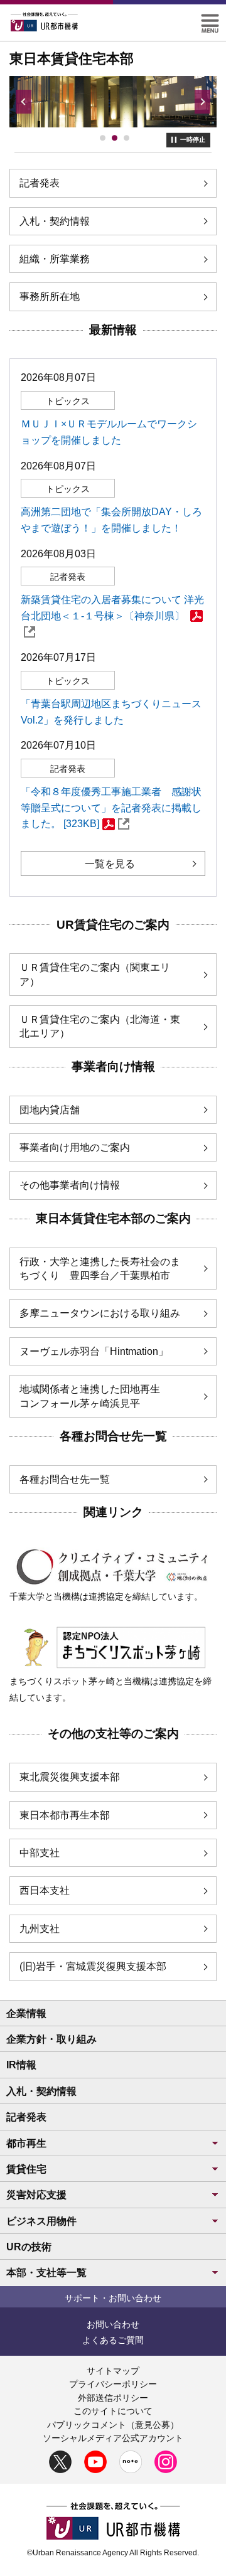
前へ (24, 102)
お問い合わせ (113, 2324)
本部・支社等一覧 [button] (46, 2273)
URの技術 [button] (29, 2247)
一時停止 (193, 140)
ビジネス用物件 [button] (41, 2221)
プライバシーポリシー (113, 2384)
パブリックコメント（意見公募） (113, 2425)
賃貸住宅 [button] (26, 2169)
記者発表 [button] (26, 2117)
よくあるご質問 (113, 2340)
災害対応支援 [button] (36, 2195)
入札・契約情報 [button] (41, 2091)
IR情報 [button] (21, 2065)
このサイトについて (113, 2411)
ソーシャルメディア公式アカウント (113, 2438)
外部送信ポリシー (113, 2398)
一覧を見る (110, 864)
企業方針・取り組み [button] (51, 2039)
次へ (202, 102)
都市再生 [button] (26, 2143)
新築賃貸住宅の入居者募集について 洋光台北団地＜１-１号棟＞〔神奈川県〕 (112, 608)
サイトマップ (113, 2371)
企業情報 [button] (26, 2013)
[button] (210, 19)
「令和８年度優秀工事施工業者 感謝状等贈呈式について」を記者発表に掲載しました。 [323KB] (111, 808)
